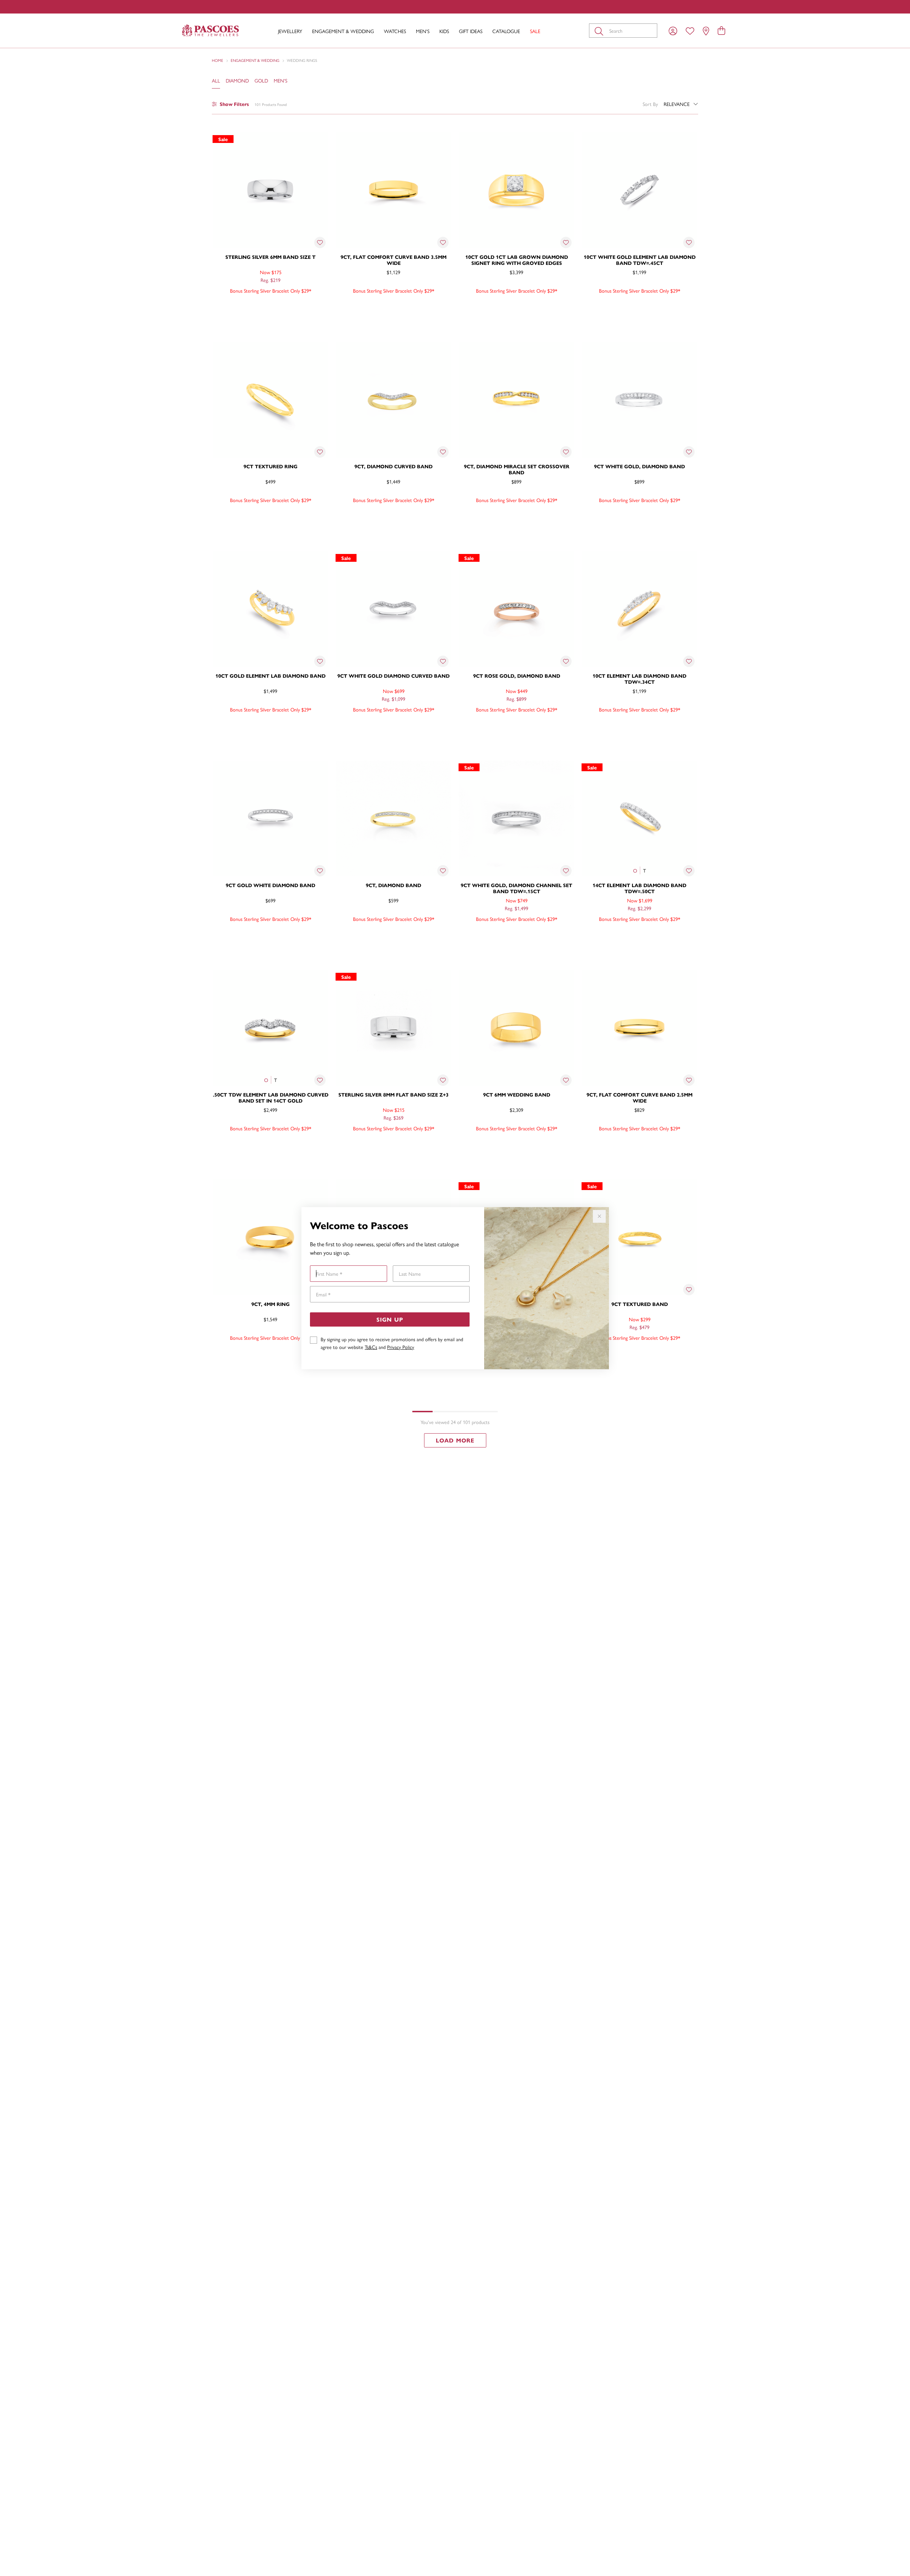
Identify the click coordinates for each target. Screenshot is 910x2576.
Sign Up (390, 1319)
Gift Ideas (471, 31)
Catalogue (506, 31)
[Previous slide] (220, 398)
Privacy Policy (401, 1347)
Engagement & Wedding (343, 31)
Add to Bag (300, 306)
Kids (444, 31)
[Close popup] (599, 1216)
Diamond (237, 80)
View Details (240, 306)
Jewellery (290, 31)
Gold (261, 80)
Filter (234, 104)
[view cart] (721, 30)
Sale (535, 31)
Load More (455, 1440)
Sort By (650, 104)
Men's (423, 31)
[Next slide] (321, 398)
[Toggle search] (600, 31)
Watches (395, 31)
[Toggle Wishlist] (320, 242)
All (216, 80)
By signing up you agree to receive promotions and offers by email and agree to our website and (392, 1343)
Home (218, 60)
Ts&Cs (371, 1347)
